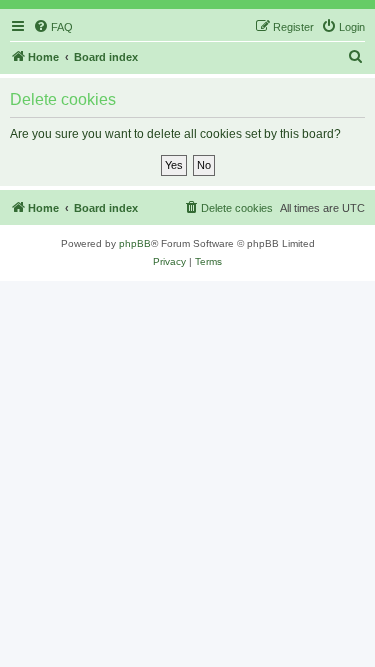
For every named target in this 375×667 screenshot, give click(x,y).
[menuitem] (53, 27)
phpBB (135, 243)
